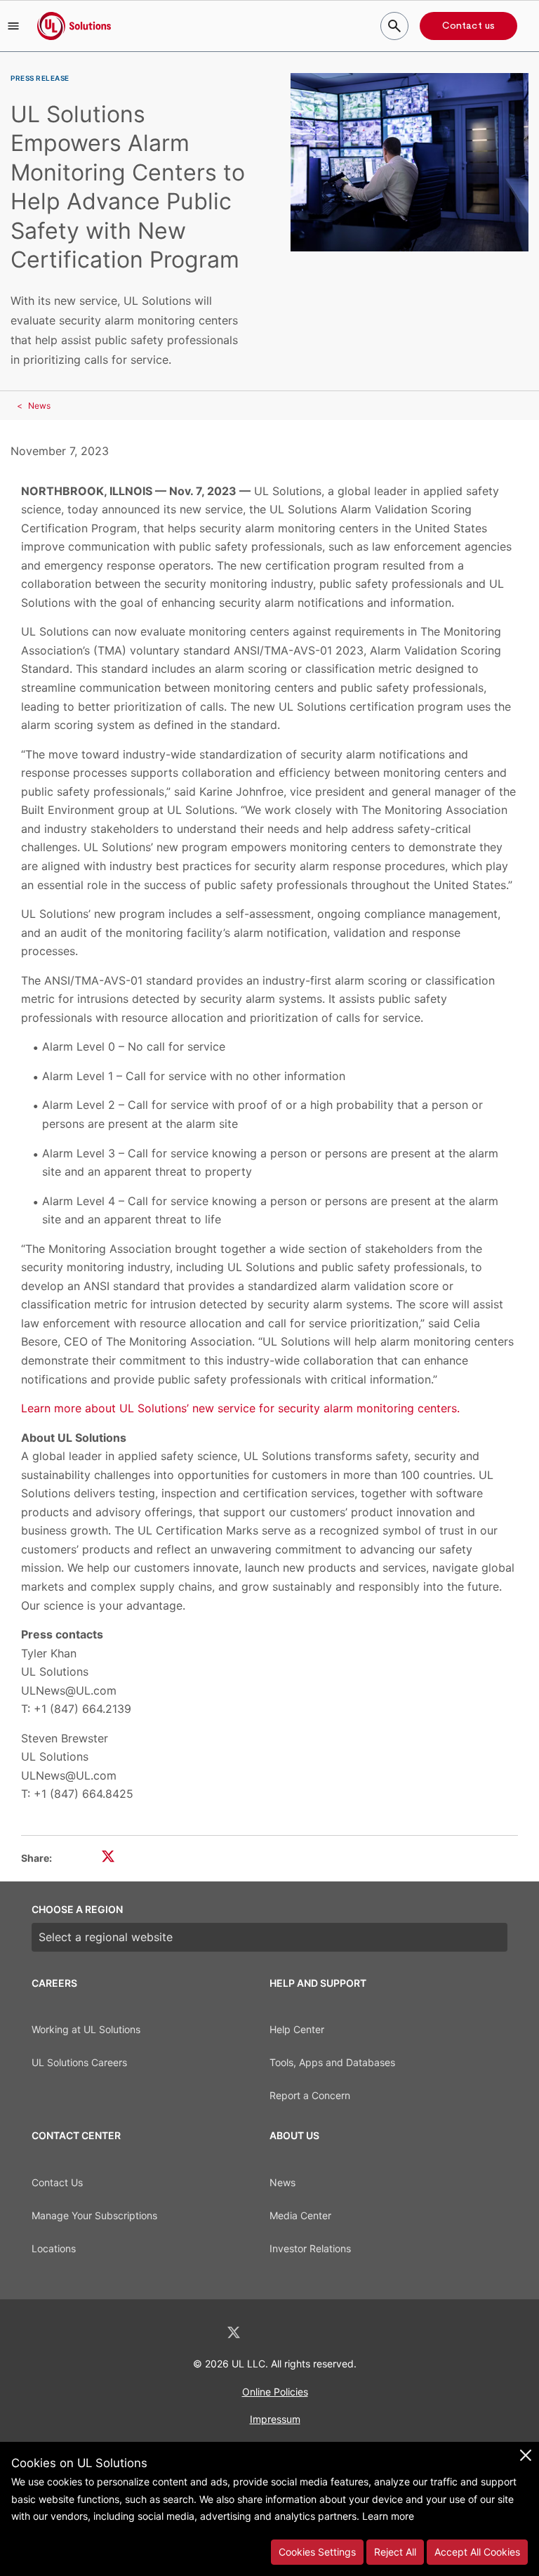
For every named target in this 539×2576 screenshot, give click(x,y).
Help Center (297, 2029)
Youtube (342, 2333)
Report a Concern (310, 2095)
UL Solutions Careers (79, 2062)
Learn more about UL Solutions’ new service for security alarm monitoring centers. (240, 1408)
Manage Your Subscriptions (94, 2215)
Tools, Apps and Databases (332, 2062)
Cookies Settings (317, 2552)
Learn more (388, 2516)
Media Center (300, 2215)
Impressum (275, 2419)
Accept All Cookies (477, 2552)
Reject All (395, 2552)
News (39, 406)
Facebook (271, 2333)
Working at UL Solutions (86, 2029)
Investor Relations (310, 2248)
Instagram (307, 2333)
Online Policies (275, 2392)
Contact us (468, 26)
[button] (13, 26)
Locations (54, 2248)
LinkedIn (197, 2333)
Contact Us (57, 2182)
